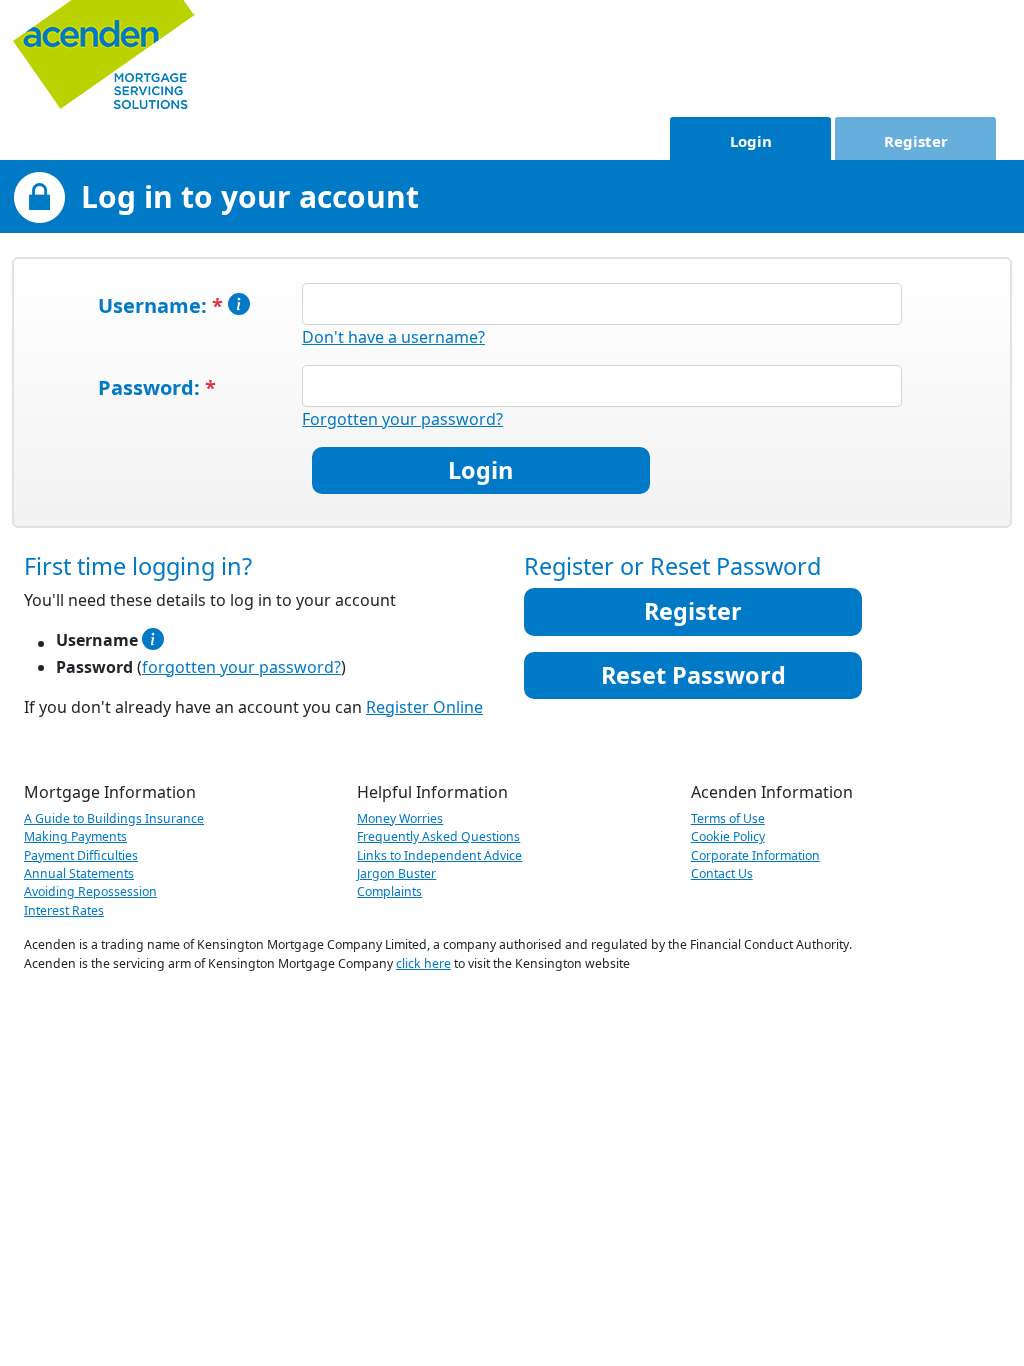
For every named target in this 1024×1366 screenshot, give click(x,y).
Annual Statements (79, 873)
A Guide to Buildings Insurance (114, 818)
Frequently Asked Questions (438, 836)
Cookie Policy (728, 836)
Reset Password (693, 675)
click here (423, 963)
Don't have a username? (393, 337)
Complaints (389, 891)
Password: (157, 387)
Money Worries (400, 818)
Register (916, 141)
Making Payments (75, 836)
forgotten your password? (241, 667)
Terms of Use (728, 818)
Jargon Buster (396, 873)
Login (751, 141)
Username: (163, 305)
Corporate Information (755, 855)
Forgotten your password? (402, 419)
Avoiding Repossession (90, 891)
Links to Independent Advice (439, 855)
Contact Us (722, 873)
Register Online (424, 707)
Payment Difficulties (81, 855)
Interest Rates (64, 910)
